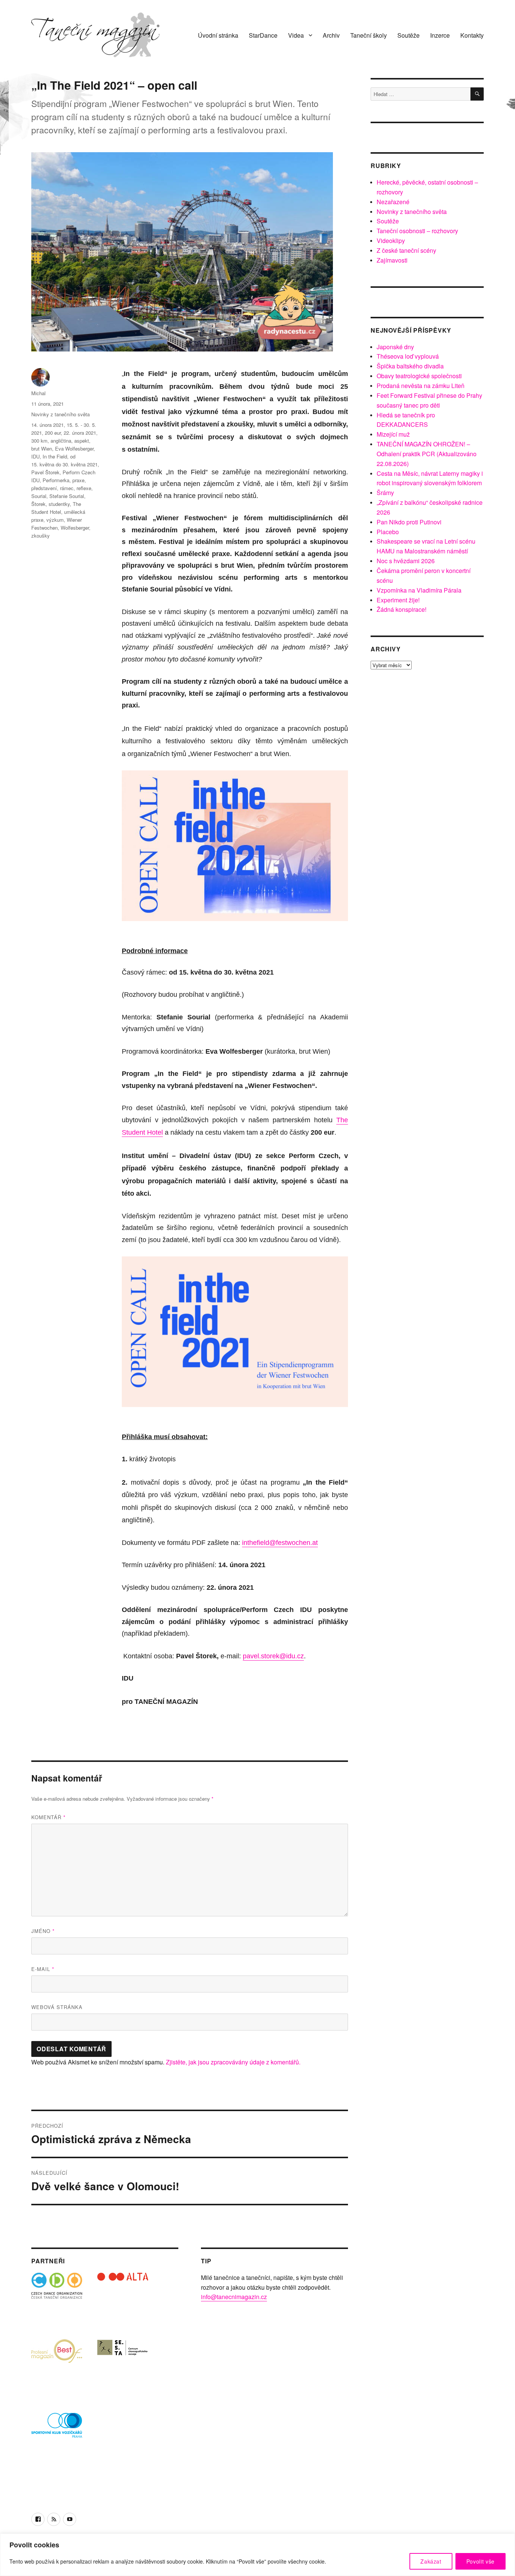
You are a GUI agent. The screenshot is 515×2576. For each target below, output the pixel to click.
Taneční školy (369, 35)
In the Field (55, 456)
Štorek (38, 504)
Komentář (48, 1817)
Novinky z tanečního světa (61, 414)
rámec (67, 488)
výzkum (55, 520)
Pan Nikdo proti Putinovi (409, 522)
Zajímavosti (392, 260)
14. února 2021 (48, 425)
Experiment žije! (398, 600)
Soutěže (408, 35)
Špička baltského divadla (410, 366)
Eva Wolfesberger (74, 448)
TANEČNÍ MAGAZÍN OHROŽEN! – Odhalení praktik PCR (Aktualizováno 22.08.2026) (427, 454)
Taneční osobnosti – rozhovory (417, 231)
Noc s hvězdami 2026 (406, 561)
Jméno (43, 1931)
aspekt (82, 441)
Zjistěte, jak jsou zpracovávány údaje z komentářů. (233, 2062)
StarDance (263, 35)
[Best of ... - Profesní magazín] (57, 2364)
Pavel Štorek (45, 472)
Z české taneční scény (406, 250)
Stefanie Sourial (67, 496)
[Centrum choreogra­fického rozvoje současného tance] (123, 2364)
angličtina (61, 441)
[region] (257, 2555)
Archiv (331, 35)
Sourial (39, 496)
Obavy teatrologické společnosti (419, 376)
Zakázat (431, 2561)
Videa (296, 35)
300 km (39, 441)
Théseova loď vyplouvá (408, 356)
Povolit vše (481, 2561)
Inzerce (440, 35)
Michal (38, 393)
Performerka (56, 480)
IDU (35, 456)
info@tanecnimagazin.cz (234, 2297)
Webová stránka (57, 2007)
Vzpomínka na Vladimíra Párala (419, 590)
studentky (59, 504)
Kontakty (472, 35)
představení (44, 488)
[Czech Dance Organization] (57, 2298)
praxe (78, 480)
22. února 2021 (80, 433)
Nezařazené (393, 202)
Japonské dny (395, 347)
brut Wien (42, 448)
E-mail (43, 1969)
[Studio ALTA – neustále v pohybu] (123, 2298)
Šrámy (385, 493)
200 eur (53, 433)
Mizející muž (393, 434)
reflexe (84, 488)
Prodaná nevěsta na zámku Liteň (421, 386)
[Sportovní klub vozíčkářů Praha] (57, 2430)
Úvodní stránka (218, 35)
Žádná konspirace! (402, 609)
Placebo (388, 532)
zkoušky (41, 536)
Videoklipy (391, 241)
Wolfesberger (75, 528)
